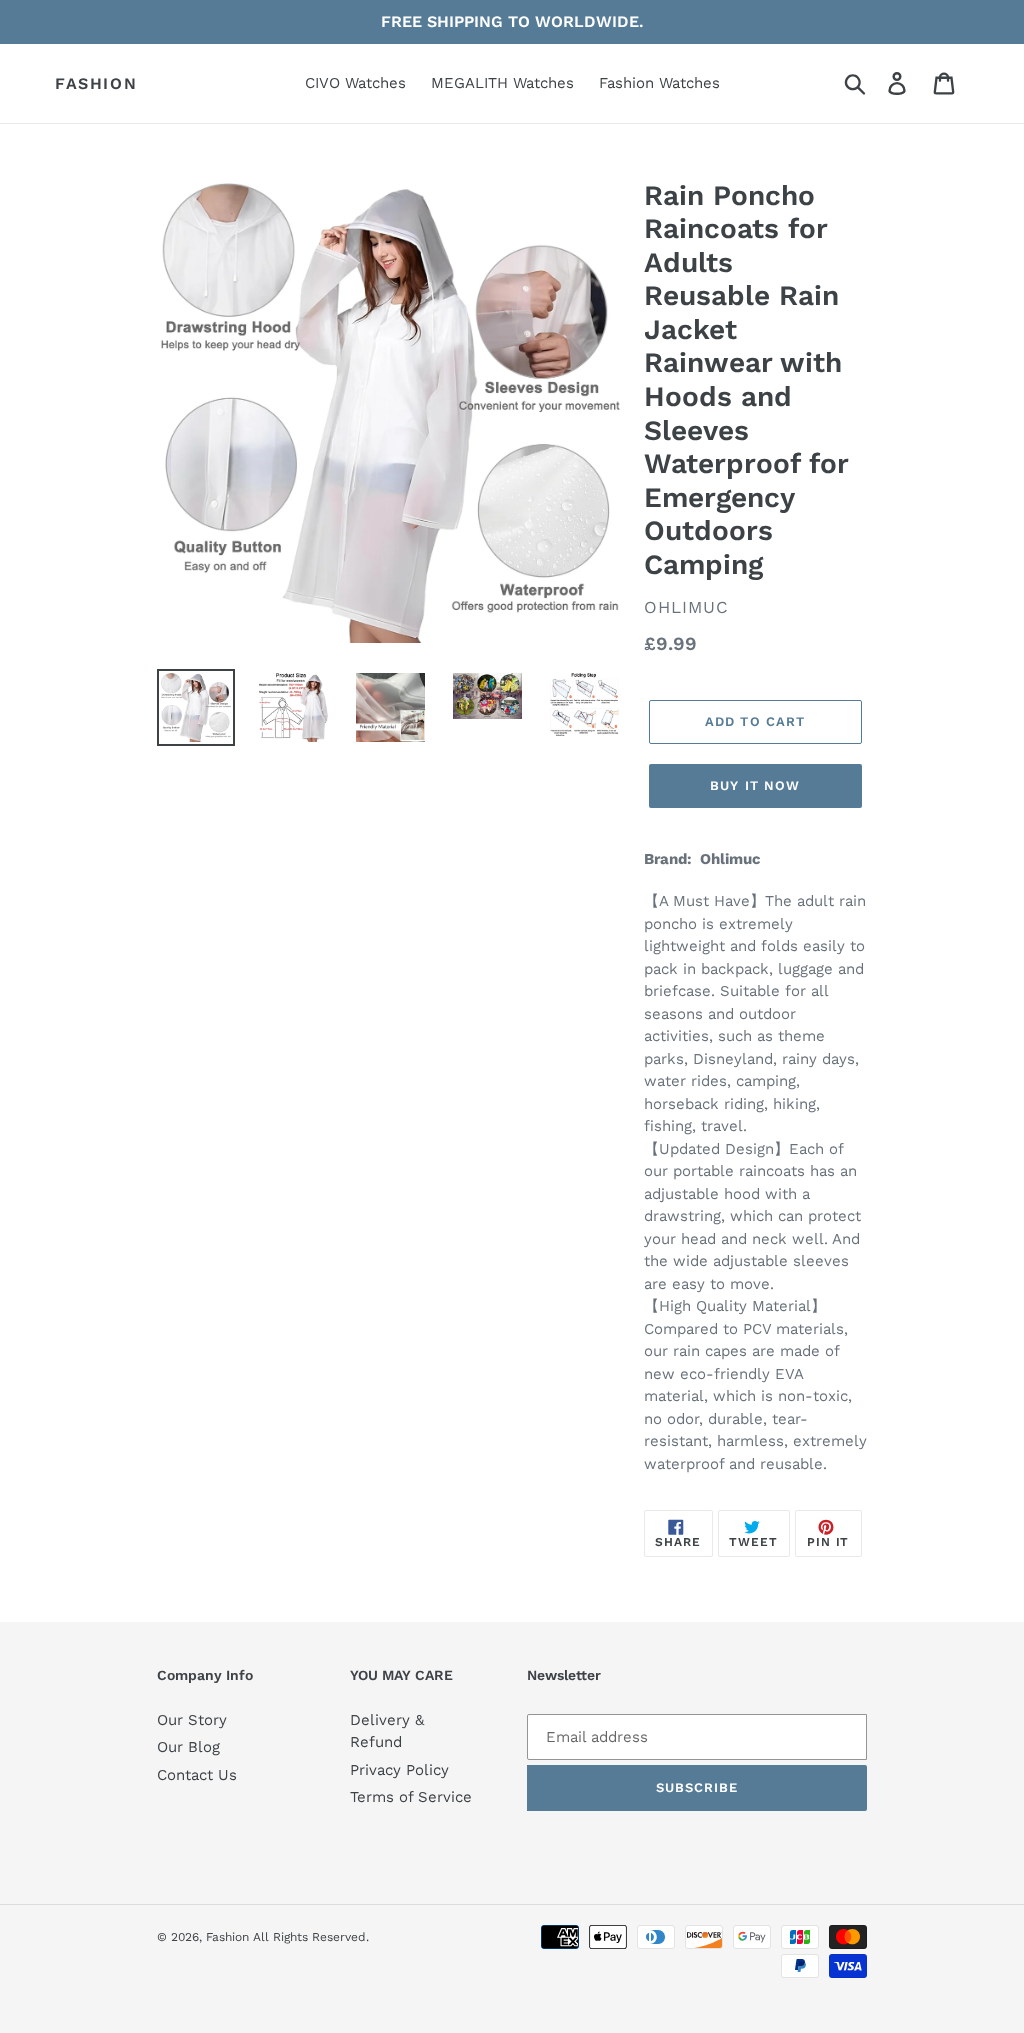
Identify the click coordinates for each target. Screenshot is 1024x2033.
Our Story (192, 1720)
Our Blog (188, 1747)
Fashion (96, 83)
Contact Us (197, 1775)
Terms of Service (411, 1797)
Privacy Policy (399, 1770)
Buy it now (754, 785)
